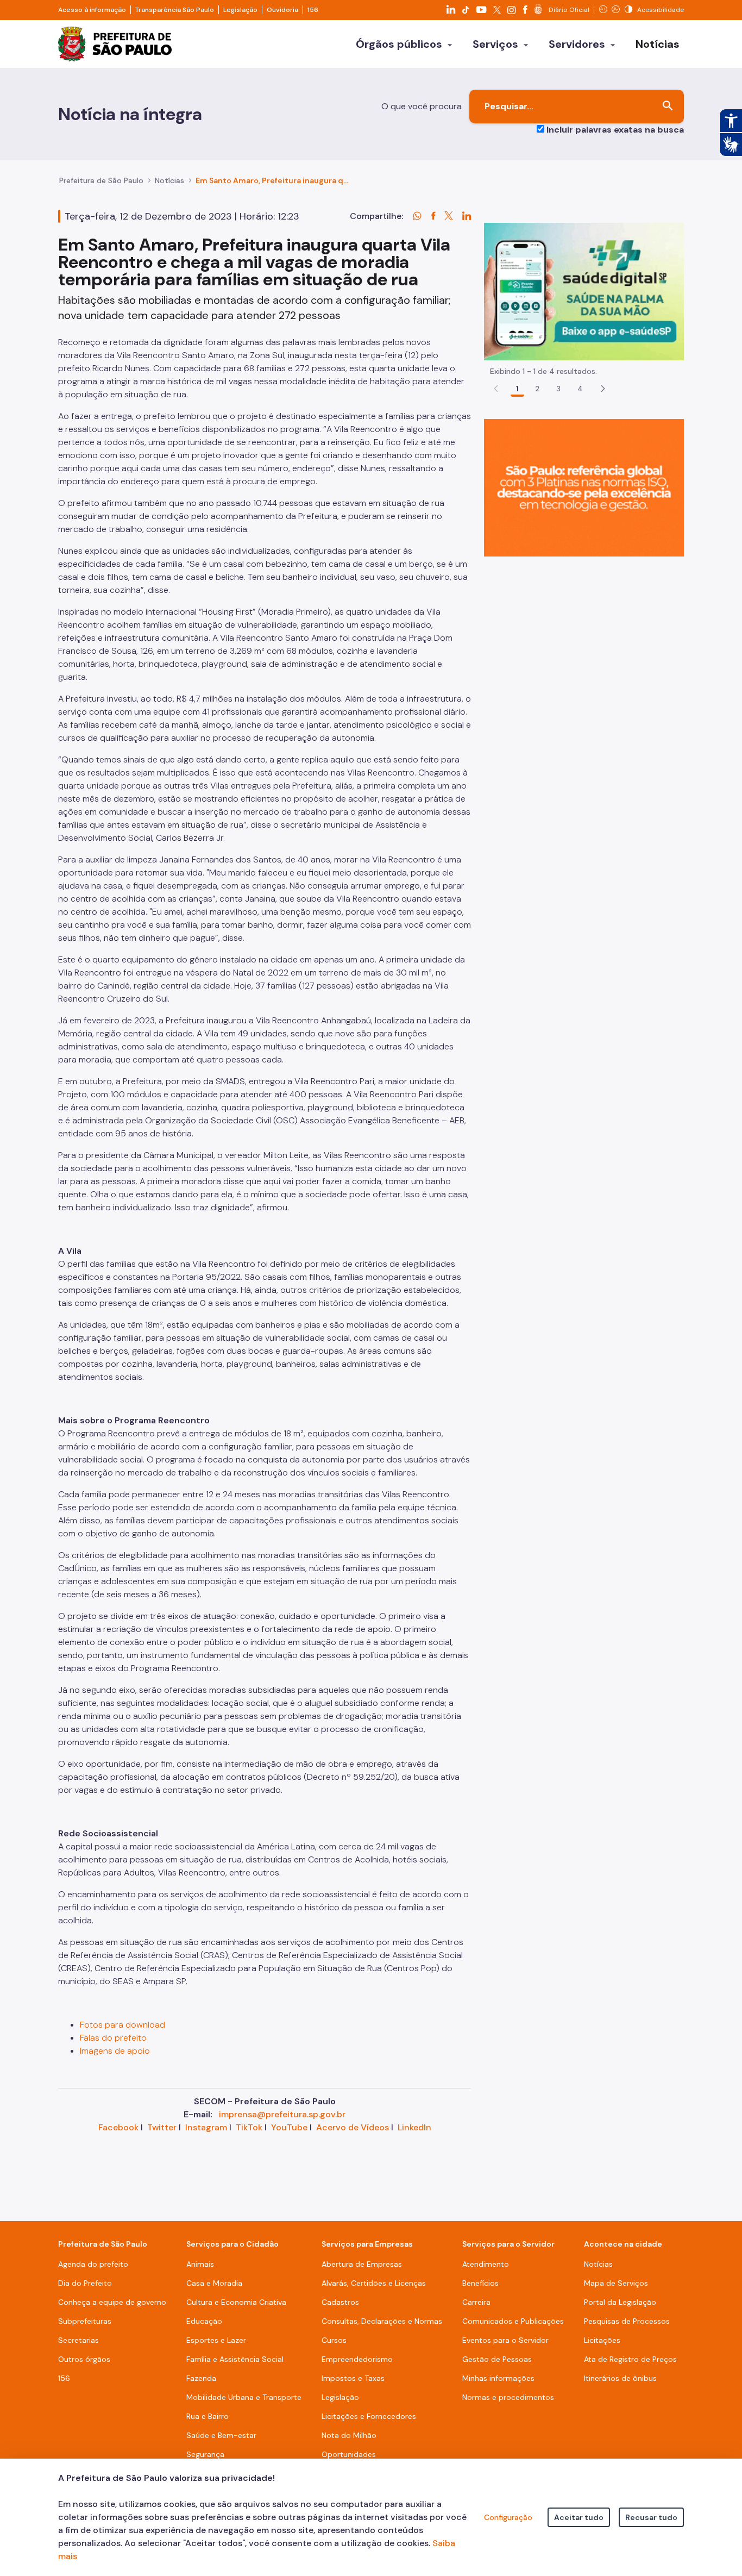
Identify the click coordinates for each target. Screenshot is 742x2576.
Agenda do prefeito (93, 2264)
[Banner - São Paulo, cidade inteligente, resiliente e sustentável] (584, 487)
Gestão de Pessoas (497, 2359)
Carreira (476, 2302)
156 (313, 10)
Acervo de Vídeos (353, 2127)
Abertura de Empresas (362, 2264)
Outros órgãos (84, 2359)
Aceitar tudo (579, 2517)
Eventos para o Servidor (505, 2340)
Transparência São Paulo (175, 10)
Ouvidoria (282, 10)
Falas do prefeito (113, 2038)
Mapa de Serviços (616, 2283)
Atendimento (486, 2264)
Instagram (206, 2127)
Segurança (205, 2454)
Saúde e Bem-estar (221, 2435)
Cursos (334, 2340)
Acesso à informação (92, 10)
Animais (200, 2264)
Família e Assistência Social (235, 2359)
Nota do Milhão (349, 2435)
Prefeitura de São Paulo (101, 180)
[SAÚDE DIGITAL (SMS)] (584, 291)
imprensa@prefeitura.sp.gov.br (282, 2114)
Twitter (162, 2127)
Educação (204, 2321)
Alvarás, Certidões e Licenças (374, 2283)
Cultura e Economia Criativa (236, 2302)
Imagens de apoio (115, 2051)
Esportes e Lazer (216, 2340)
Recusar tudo (651, 2517)
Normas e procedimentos (508, 2397)
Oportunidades (349, 2454)
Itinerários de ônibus (620, 2378)
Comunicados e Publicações (513, 2321)
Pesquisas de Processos (627, 2321)
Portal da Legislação (620, 2302)
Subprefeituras (85, 2321)
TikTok (249, 2127)
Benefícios (480, 2283)
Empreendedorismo (357, 2359)
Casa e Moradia (214, 2283)
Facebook (118, 2127)
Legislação (240, 10)
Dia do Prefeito (85, 2283)
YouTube (289, 2127)
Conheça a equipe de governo (112, 2302)
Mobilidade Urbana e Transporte (244, 2397)
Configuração (508, 2517)
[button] (603, 389)
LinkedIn (414, 2127)
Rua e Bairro (207, 2416)
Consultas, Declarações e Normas (382, 2321)
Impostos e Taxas (353, 2378)
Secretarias (78, 2340)
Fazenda (201, 2378)
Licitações (602, 2340)
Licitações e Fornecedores (369, 2416)
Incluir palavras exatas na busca (615, 130)
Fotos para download (122, 2025)
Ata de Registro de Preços (630, 2359)
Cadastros (340, 2302)
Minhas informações (498, 2378)
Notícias (169, 180)
